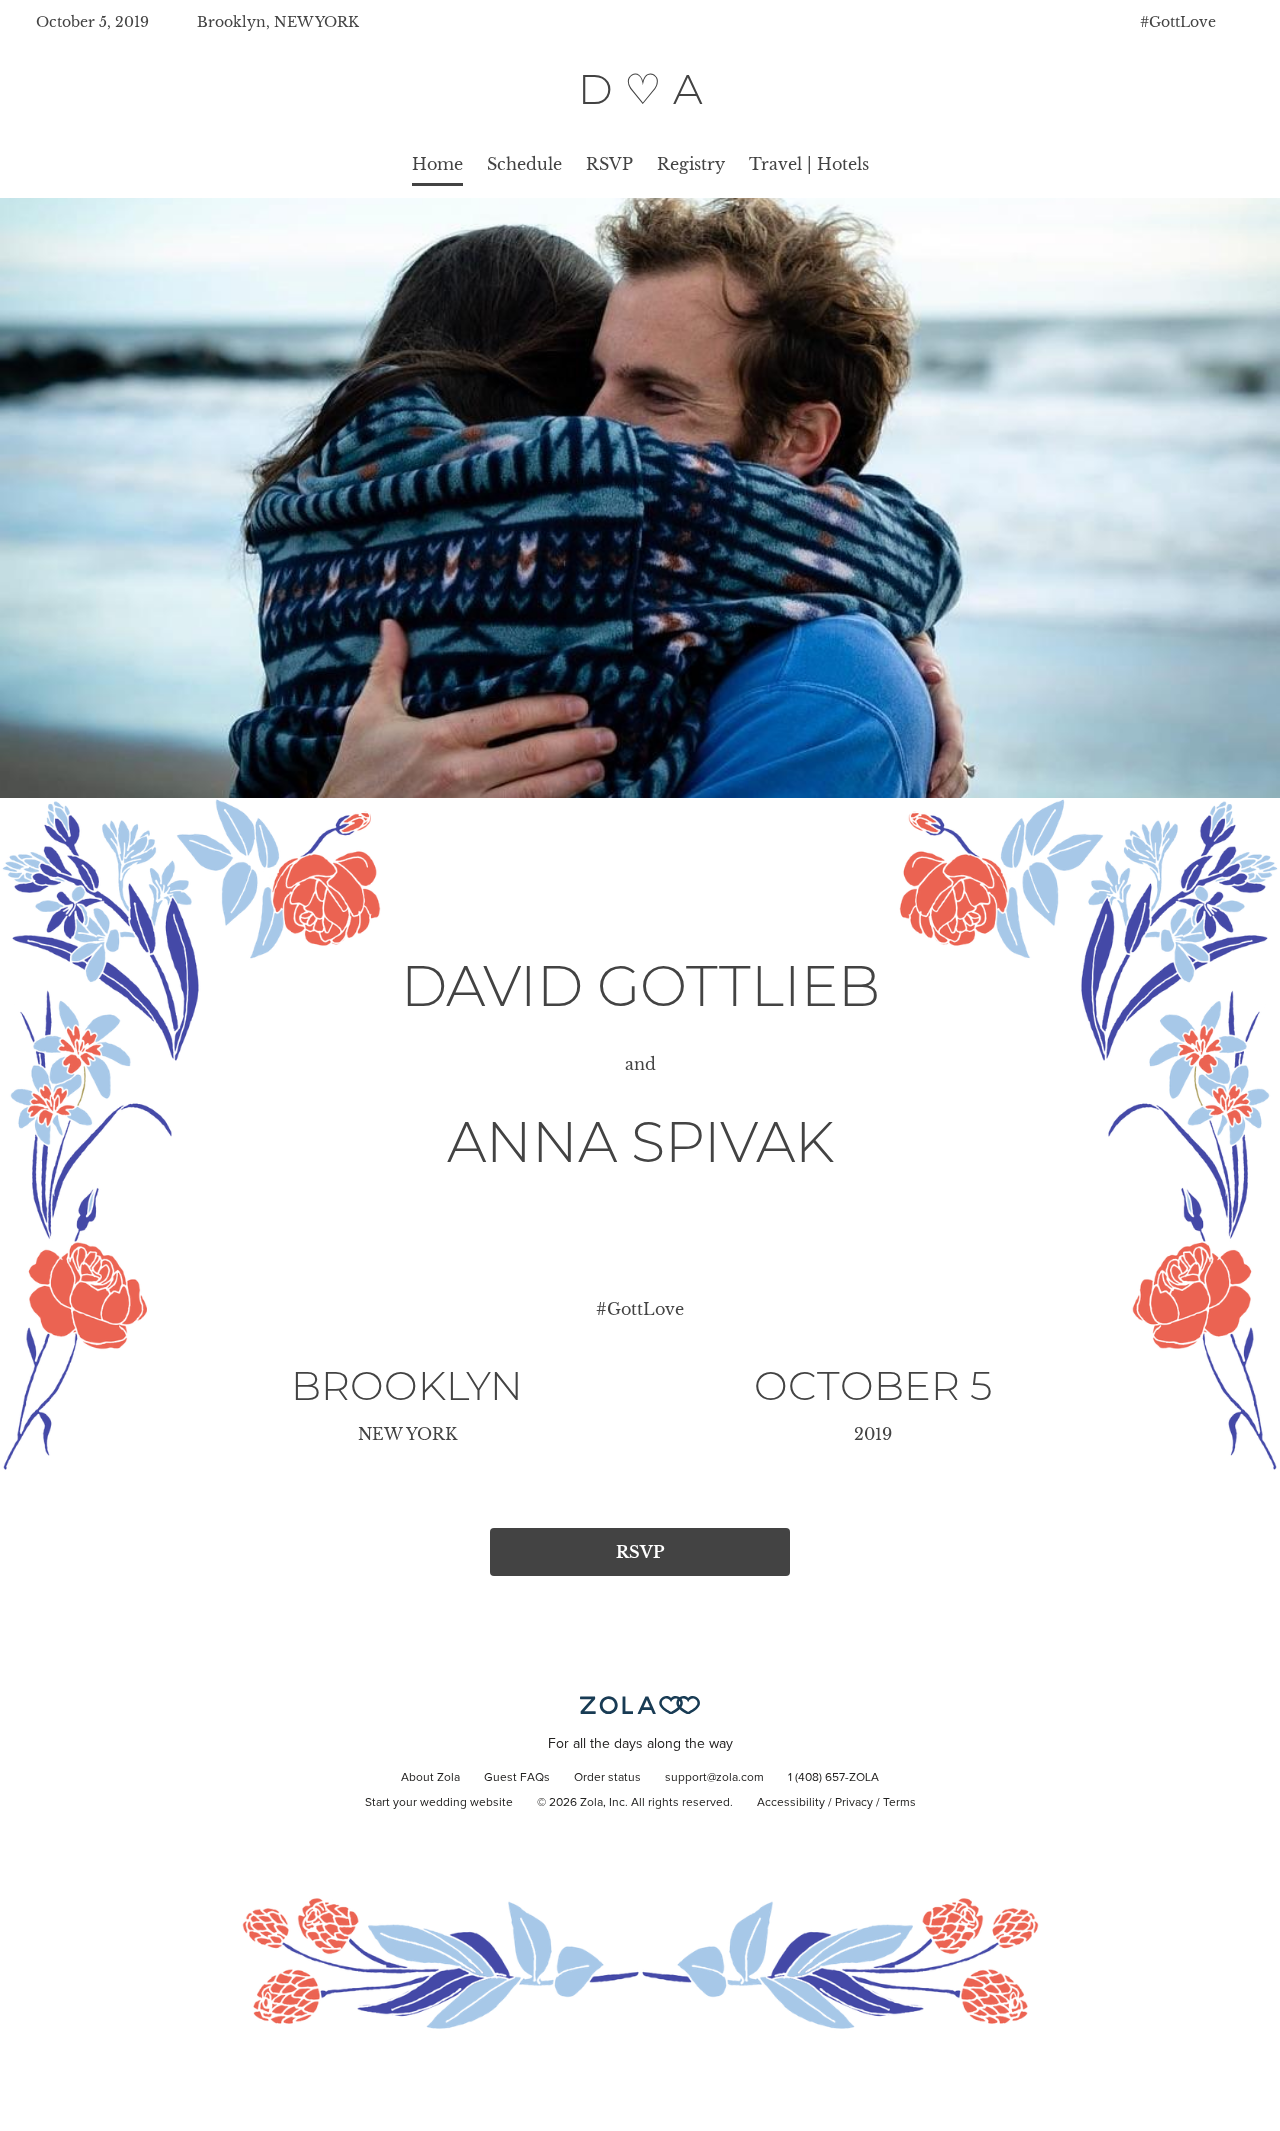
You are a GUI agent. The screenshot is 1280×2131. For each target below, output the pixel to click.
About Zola (430, 1778)
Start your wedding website (439, 1803)
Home (437, 164)
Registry (691, 164)
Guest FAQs (517, 1778)
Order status (607, 1778)
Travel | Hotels (809, 164)
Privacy (854, 1803)
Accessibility (791, 1803)
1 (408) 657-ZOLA (833, 1778)
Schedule (524, 164)
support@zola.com (714, 1778)
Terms (899, 1803)
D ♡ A (640, 89)
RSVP (609, 164)
